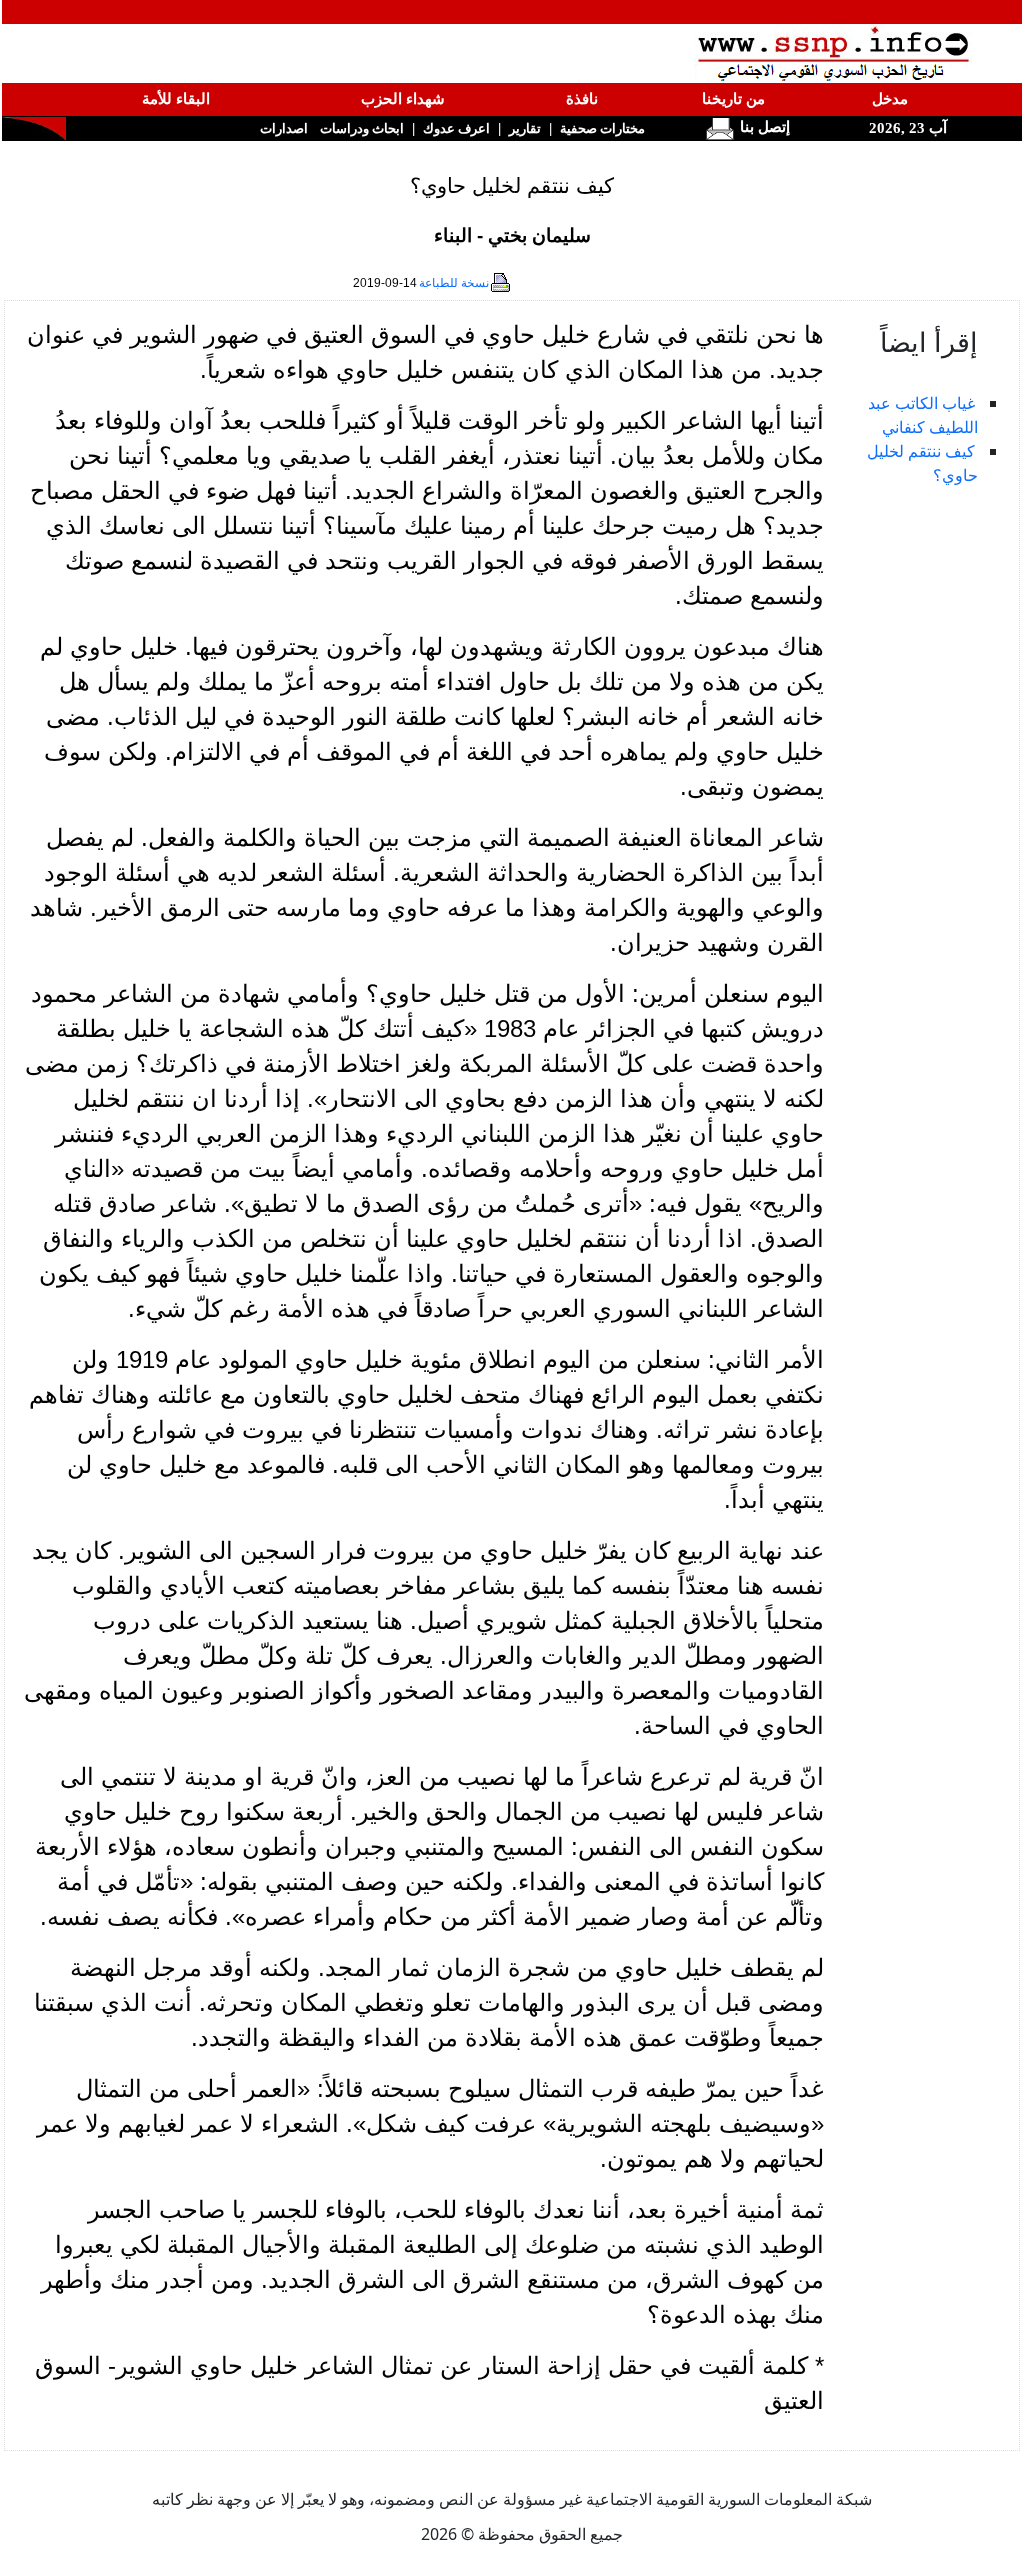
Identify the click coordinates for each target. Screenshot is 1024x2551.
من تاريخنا (733, 99)
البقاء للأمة (176, 99)
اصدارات (284, 128)
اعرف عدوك (456, 128)
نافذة (582, 99)
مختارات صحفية (602, 128)
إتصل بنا (763, 127)
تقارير (525, 128)
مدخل (890, 99)
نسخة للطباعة (454, 283)
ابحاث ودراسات (362, 128)
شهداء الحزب (403, 99)
